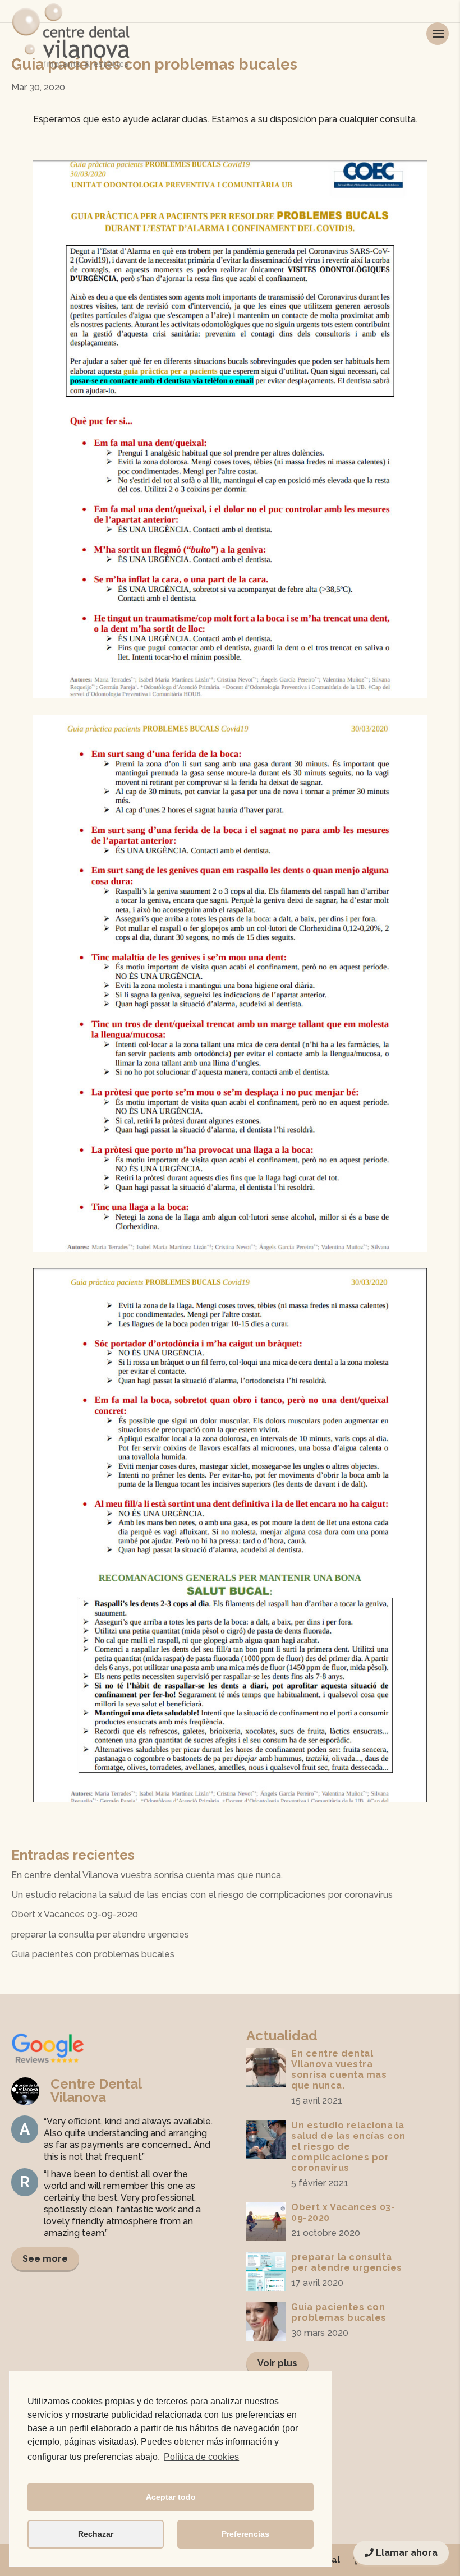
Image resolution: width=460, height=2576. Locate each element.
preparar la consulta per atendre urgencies (100, 1935)
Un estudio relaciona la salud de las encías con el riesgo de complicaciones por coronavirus (202, 1895)
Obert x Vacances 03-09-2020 (75, 1914)
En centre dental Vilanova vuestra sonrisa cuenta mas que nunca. (147, 1875)
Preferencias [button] (245, 2534)
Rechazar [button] (96, 2534)
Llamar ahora (406, 2553)
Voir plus (277, 2363)
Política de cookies (201, 2457)
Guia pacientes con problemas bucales (93, 1954)
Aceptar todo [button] (171, 2497)
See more (45, 2259)
